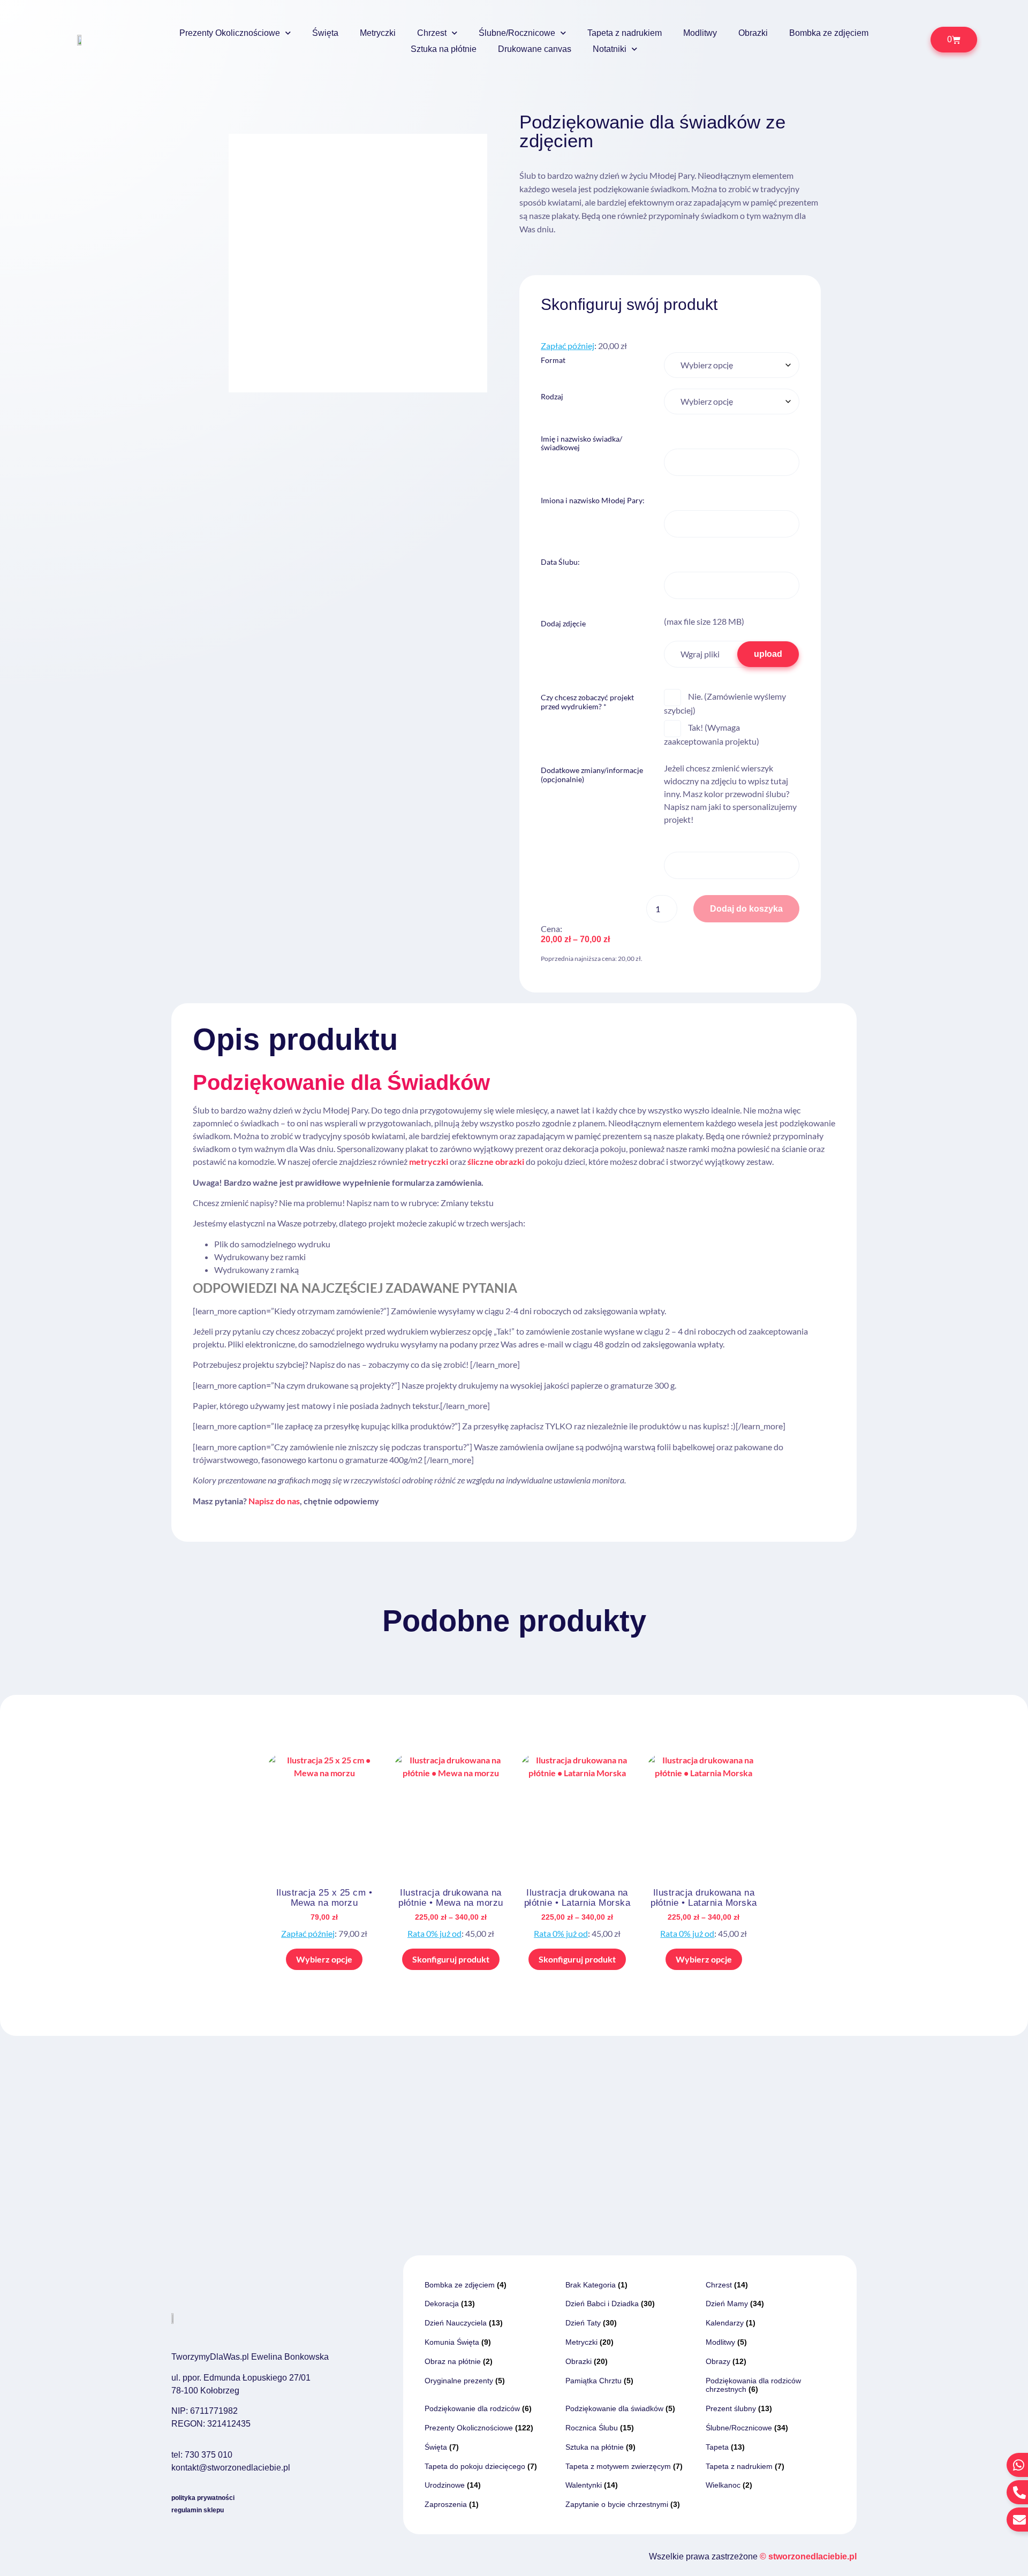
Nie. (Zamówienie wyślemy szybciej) (725, 703)
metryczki (429, 1161)
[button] (469, 152)
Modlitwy (700, 33)
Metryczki (378, 33)
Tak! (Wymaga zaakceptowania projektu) (712, 734)
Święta (325, 33)
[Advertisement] (514, 2116)
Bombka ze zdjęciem (829, 33)
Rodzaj (552, 397)
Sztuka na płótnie (444, 49)
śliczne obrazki (496, 1161)
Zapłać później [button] (568, 346)
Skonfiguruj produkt (451, 1959)
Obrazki (753, 33)
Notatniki (610, 49)
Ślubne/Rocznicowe (517, 33)
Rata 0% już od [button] (434, 1933)
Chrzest (432, 33)
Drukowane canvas (535, 49)
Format (553, 360)
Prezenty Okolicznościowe (230, 33)
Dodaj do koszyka (746, 909)
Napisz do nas (274, 1501)
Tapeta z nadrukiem (625, 33)
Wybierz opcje (324, 1959)
